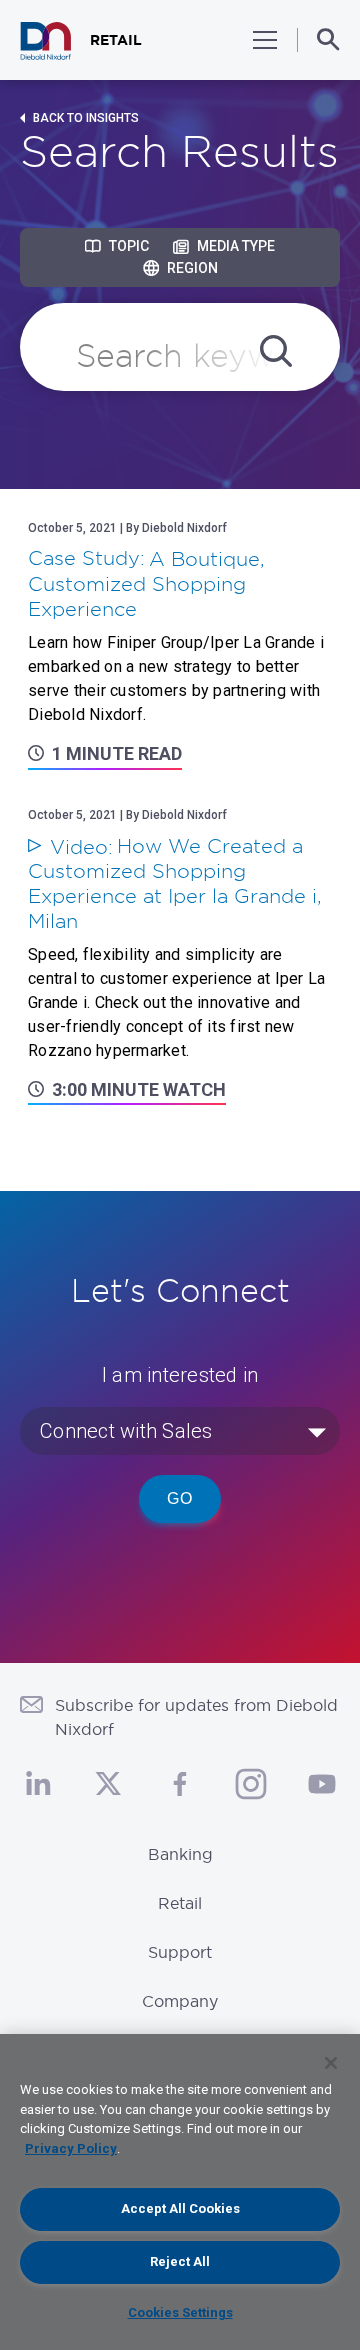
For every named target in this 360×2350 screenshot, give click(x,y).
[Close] (331, 2063)
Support (180, 1952)
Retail (180, 1903)
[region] (180, 2192)
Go (180, 1498)
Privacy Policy (71, 2148)
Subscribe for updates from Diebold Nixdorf (196, 1717)
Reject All (180, 2261)
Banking (180, 1854)
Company (180, 2001)
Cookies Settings (180, 2312)
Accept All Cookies (180, 2208)
